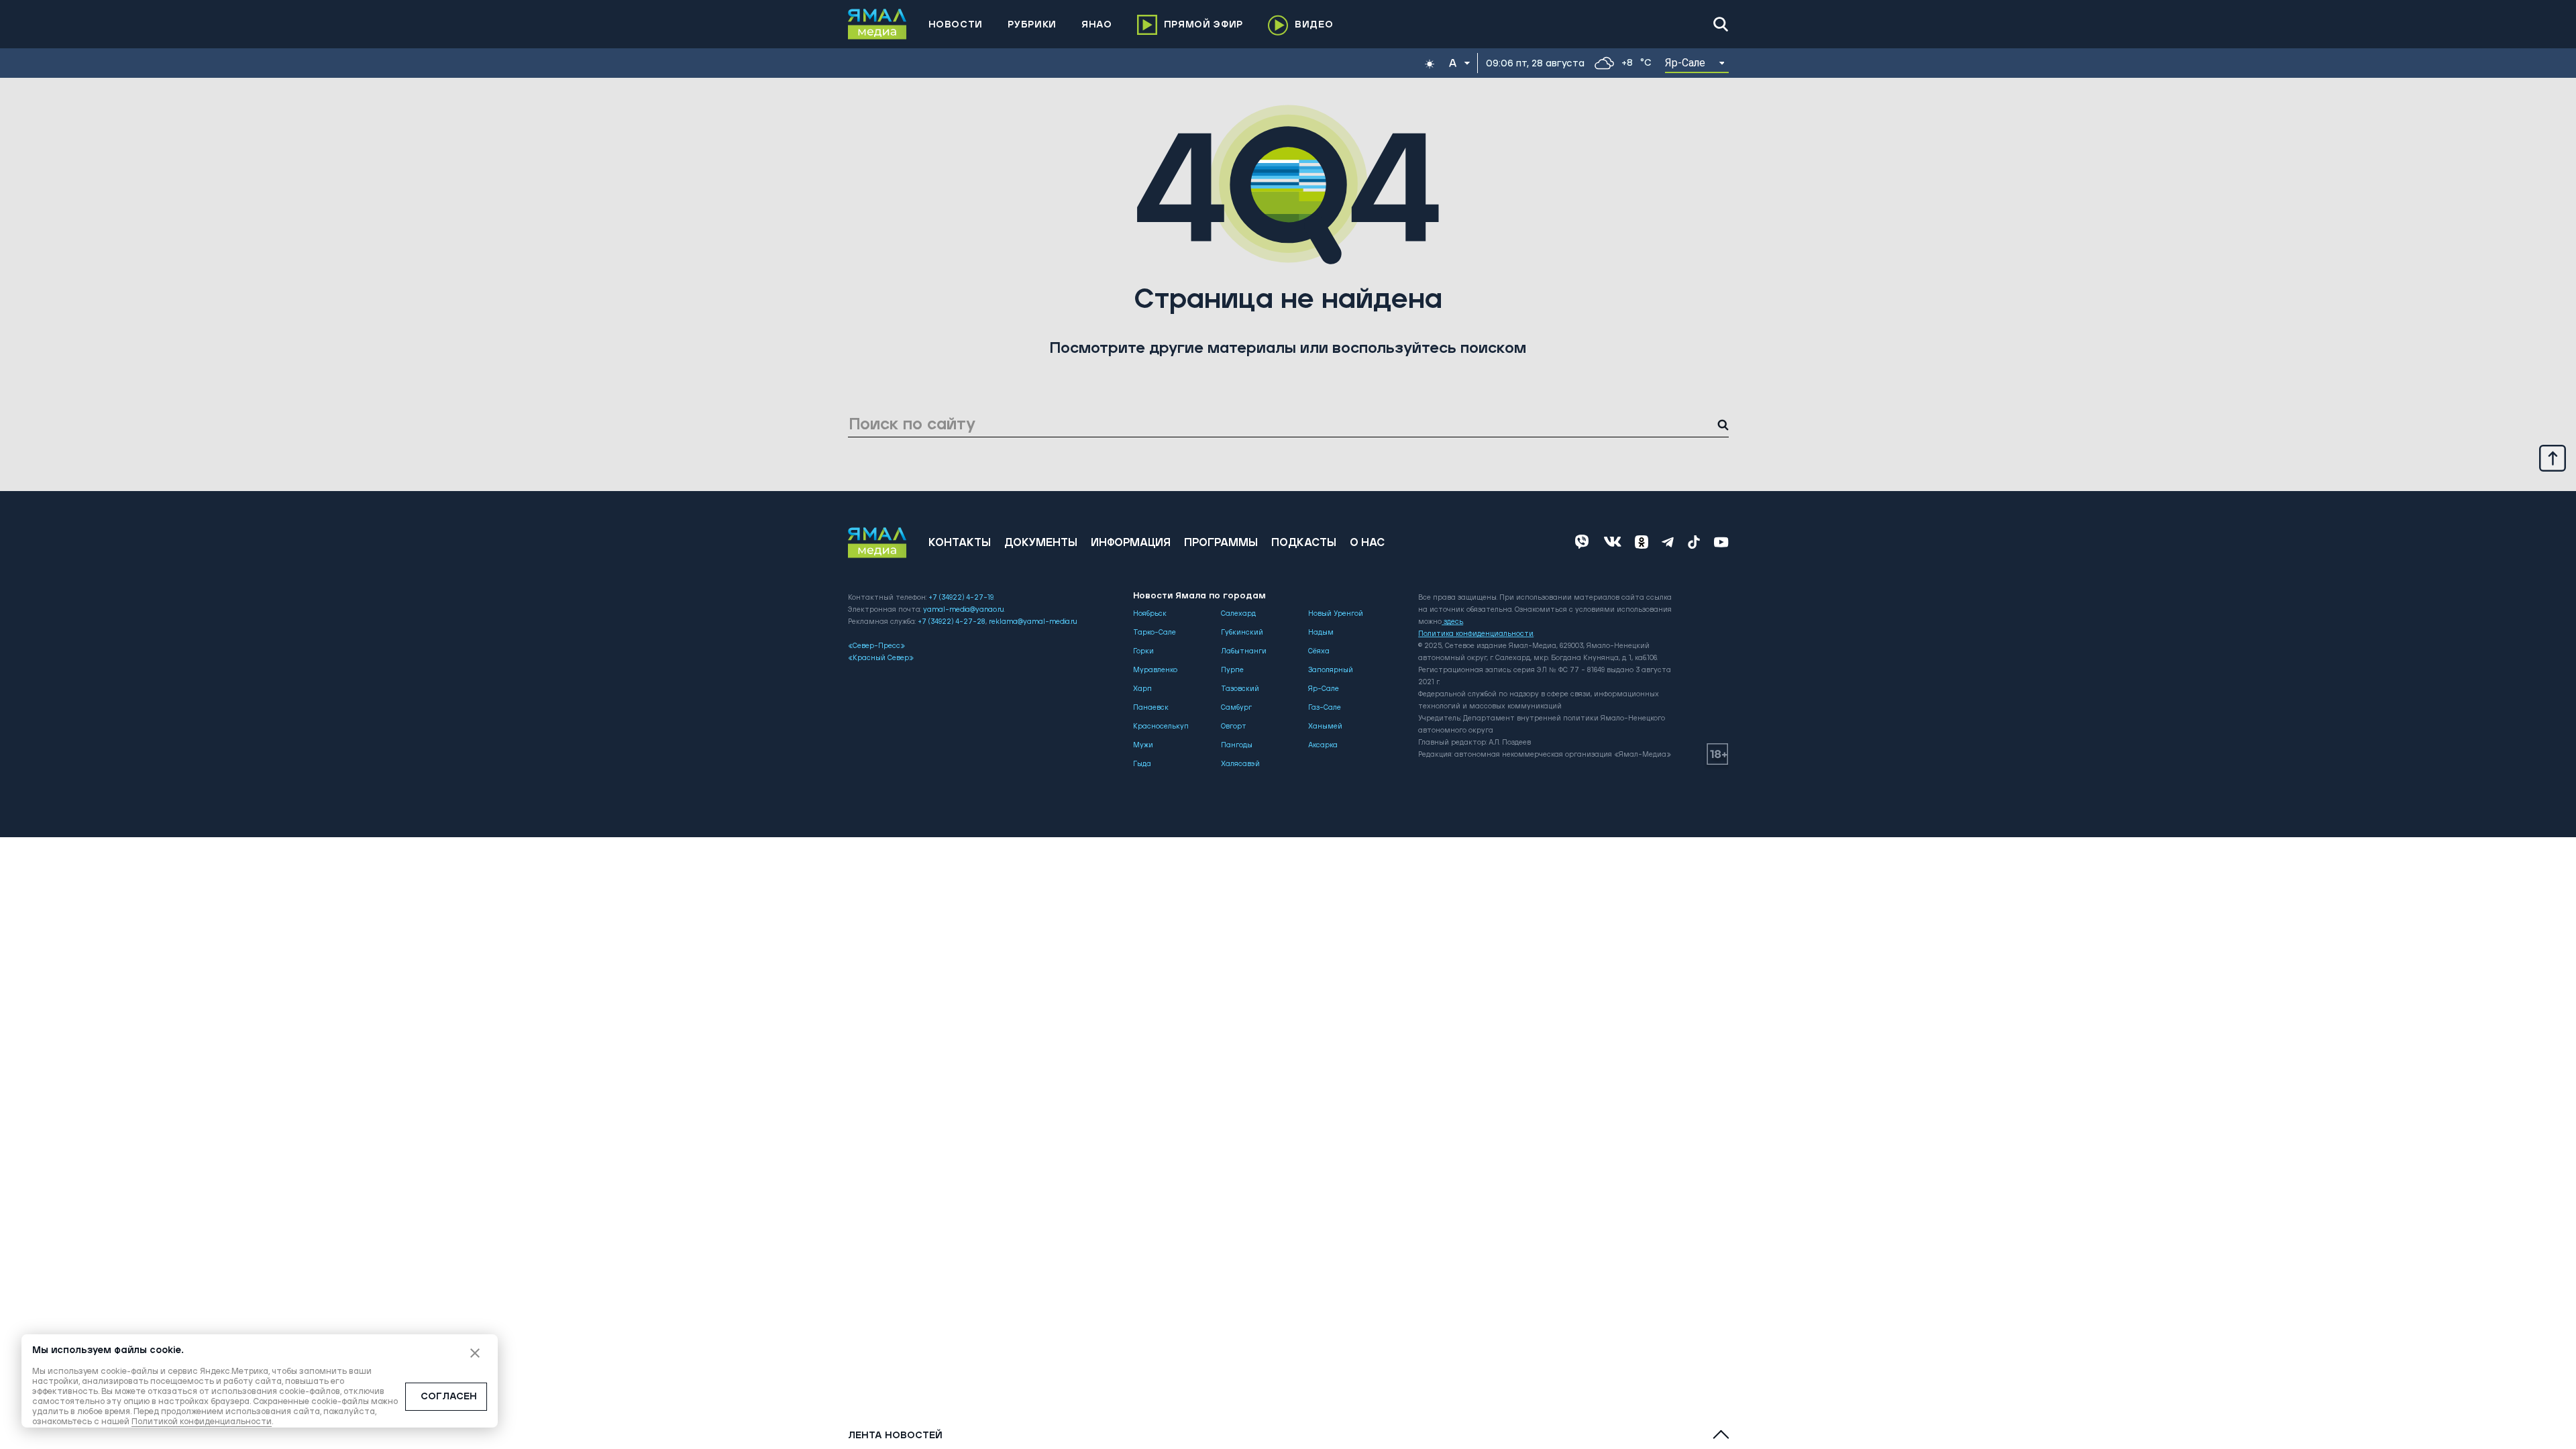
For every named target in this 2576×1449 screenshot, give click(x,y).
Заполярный (1331, 670)
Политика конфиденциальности (1476, 634)
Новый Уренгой (1336, 614)
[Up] (2553, 458)
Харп (1142, 689)
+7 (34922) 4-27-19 (961, 598)
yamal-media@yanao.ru (964, 610)
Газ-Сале (1325, 708)
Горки (1143, 651)
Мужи (1143, 745)
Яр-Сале (1324, 689)
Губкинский (1242, 633)
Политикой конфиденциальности (202, 1422)
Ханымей (1325, 727)
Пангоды (1237, 745)
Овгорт (1234, 727)
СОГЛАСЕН (449, 1397)
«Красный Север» (881, 658)
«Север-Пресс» (876, 646)
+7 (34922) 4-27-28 (952, 622)
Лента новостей (895, 1436)
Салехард (1238, 614)
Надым (1321, 633)
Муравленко (1155, 670)
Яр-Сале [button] (1685, 63)
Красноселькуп (1161, 727)
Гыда (1142, 764)
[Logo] (877, 24)
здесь (1453, 622)
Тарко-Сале (1155, 633)
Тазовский (1240, 689)
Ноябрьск (1150, 614)
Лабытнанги (1244, 651)
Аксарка (1323, 745)
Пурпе (1232, 670)
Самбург (1236, 708)
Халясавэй (1240, 764)
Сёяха (1319, 651)
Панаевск (1151, 708)
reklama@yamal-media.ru (1033, 622)
